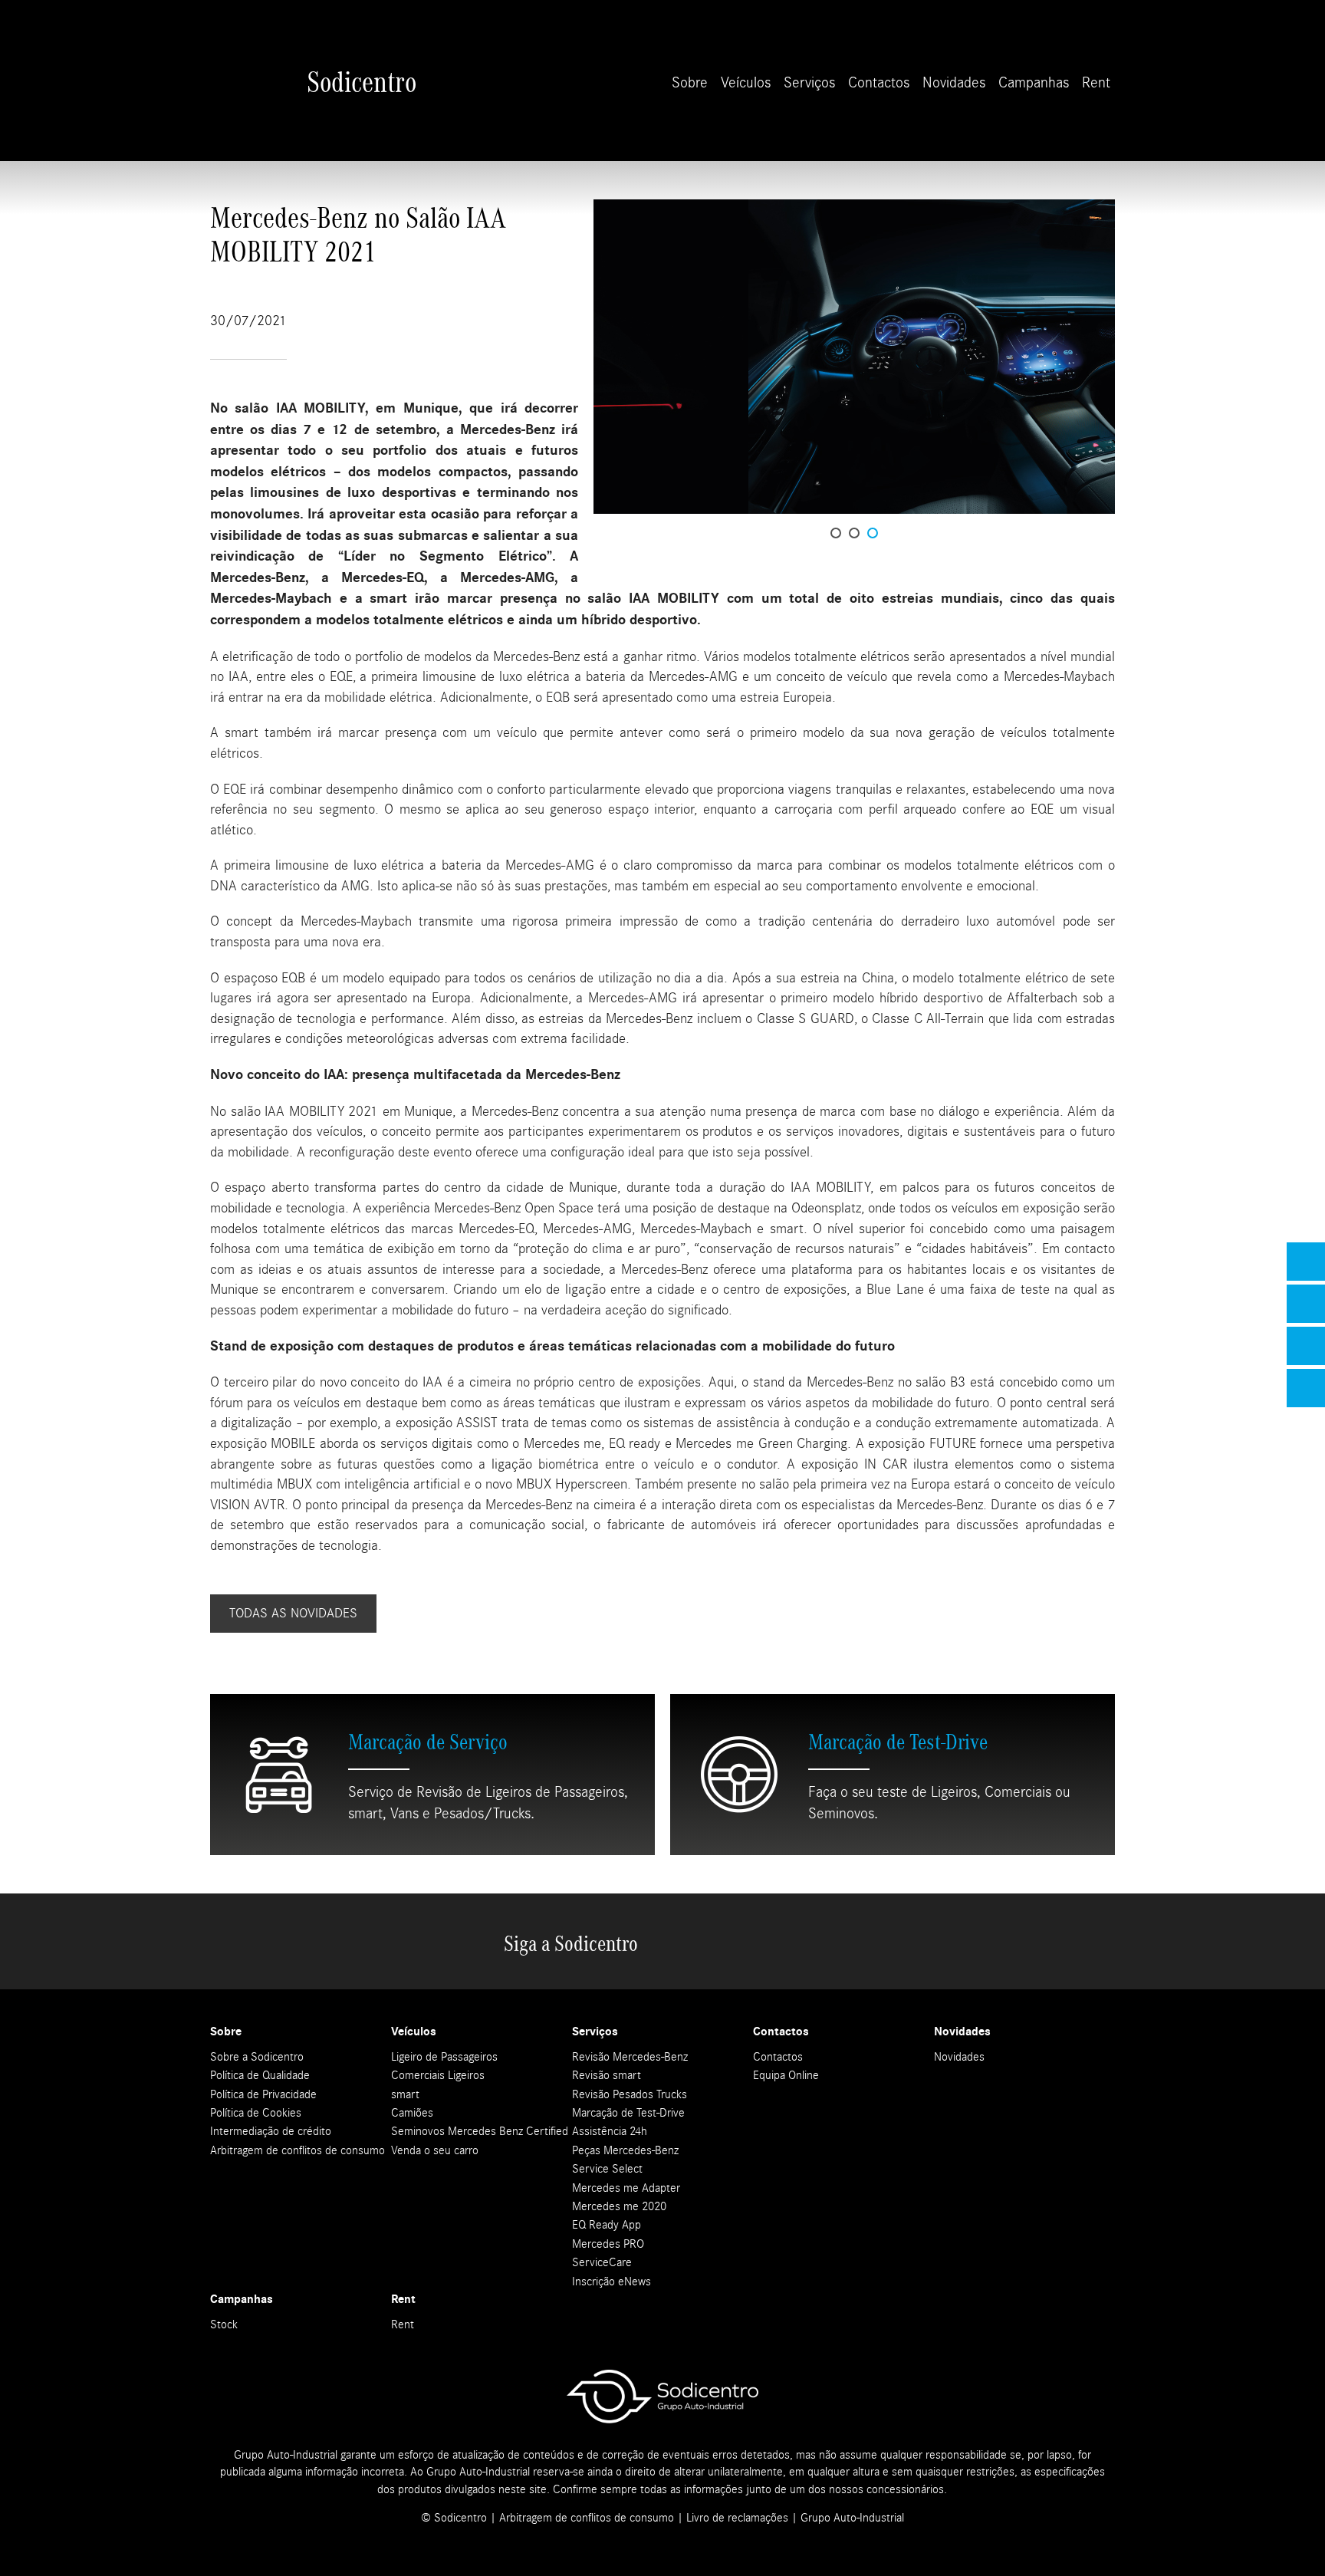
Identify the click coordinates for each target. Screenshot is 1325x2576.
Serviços (809, 82)
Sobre (690, 82)
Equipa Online (786, 2075)
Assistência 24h (610, 2131)
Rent (1096, 82)
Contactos (879, 82)
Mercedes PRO (608, 2244)
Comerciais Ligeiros (438, 2075)
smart (405, 2094)
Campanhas (1034, 82)
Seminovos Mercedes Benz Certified (480, 2131)
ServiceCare (602, 2262)
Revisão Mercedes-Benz (630, 2057)
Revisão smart (607, 2075)
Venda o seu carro (435, 2150)
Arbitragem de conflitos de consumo (298, 2150)
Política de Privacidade (263, 2094)
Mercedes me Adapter (626, 2188)
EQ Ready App (607, 2225)
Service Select (607, 2169)
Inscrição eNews (612, 2282)
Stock (224, 2324)
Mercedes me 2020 (619, 2206)
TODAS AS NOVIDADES (293, 1613)
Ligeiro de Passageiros (444, 2057)
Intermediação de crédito (271, 2131)
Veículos (746, 82)
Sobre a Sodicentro (257, 2057)
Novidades (954, 82)
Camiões (412, 2113)
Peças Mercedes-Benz (625, 2150)
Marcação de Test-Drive (628, 2113)
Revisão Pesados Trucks (630, 2094)
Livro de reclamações (737, 2518)
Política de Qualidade (260, 2075)
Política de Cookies (256, 2113)
